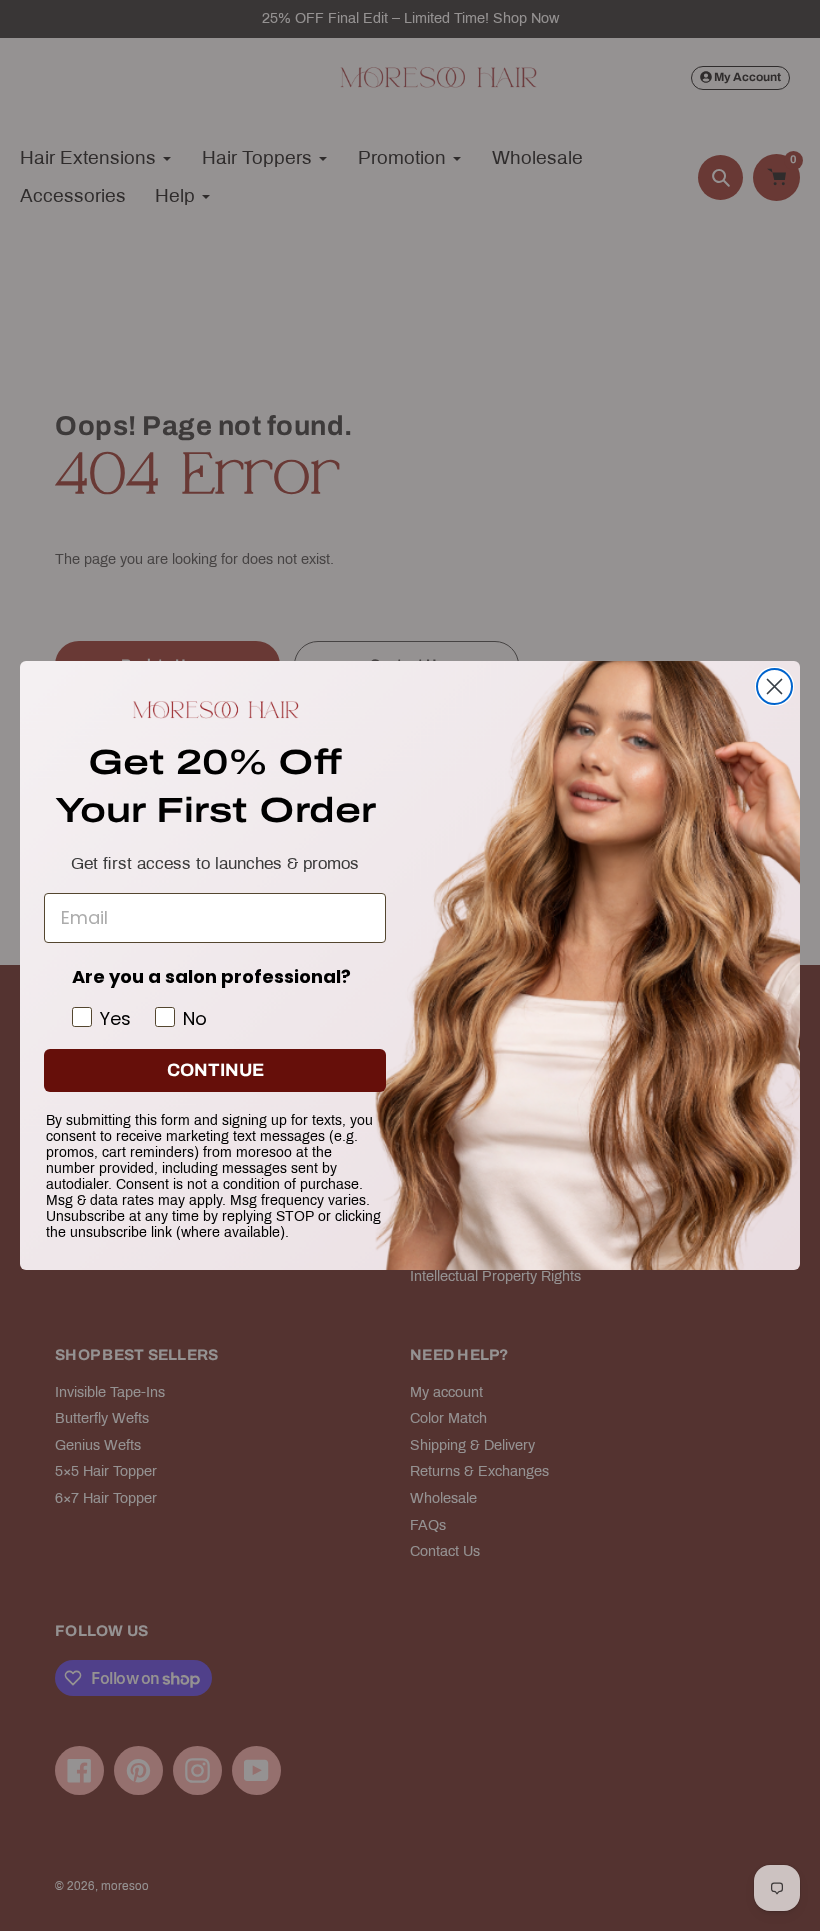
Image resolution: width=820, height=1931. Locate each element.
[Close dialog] (774, 686)
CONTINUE (215, 1070)
